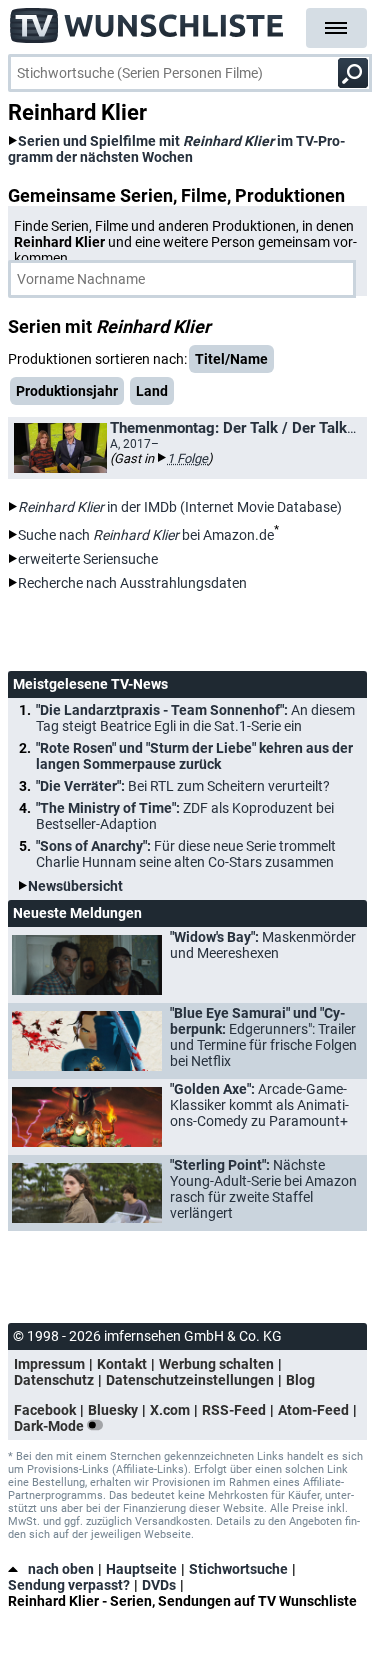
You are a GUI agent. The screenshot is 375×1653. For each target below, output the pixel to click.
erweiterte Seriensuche (88, 559)
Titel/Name (231, 359)
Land (152, 391)
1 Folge (187, 458)
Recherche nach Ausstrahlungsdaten (132, 583)
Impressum (49, 1364)
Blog (300, 1380)
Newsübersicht (75, 886)
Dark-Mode (50, 1426)
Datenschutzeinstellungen (190, 1380)
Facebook (45, 1410)
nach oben (61, 1569)
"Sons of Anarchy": (186, 854)
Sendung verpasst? (69, 1585)
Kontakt (122, 1364)
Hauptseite (141, 1569)
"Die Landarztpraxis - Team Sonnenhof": (195, 718)
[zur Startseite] (147, 20)
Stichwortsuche (238, 1569)
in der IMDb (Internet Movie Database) (180, 507)
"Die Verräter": (183, 786)
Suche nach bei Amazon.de (146, 535)
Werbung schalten (216, 1364)
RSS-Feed (234, 1410)
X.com (170, 1410)
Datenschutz (54, 1380)
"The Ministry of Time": (185, 816)
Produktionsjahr (67, 391)
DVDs (159, 1585)
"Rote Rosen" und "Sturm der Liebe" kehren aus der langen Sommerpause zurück (194, 756)
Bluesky (113, 1410)
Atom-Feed (313, 1410)
